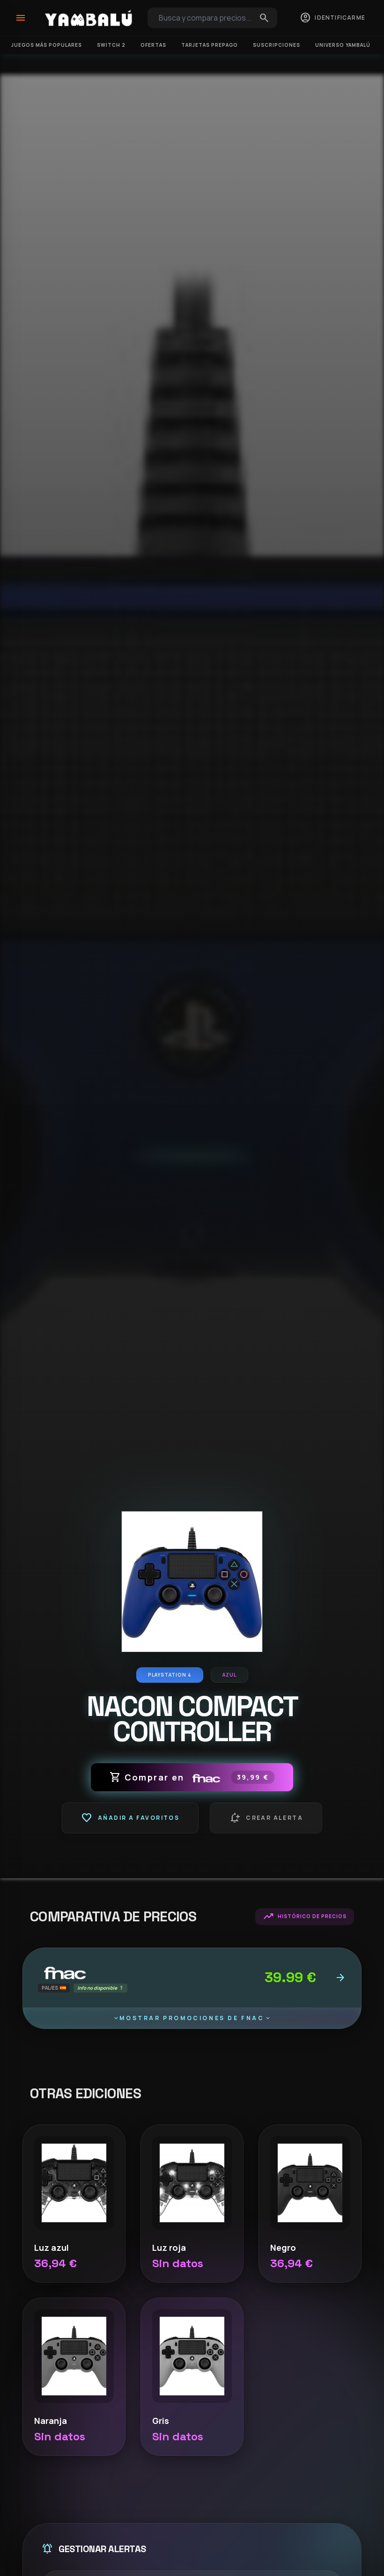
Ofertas (153, 45)
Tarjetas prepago (210, 45)
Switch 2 (111, 45)
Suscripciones (277, 45)
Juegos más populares (47, 45)
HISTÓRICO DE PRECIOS (305, 1917)
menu (21, 18)
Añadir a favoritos (130, 1818)
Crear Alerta (266, 1818)
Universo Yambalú (343, 45)
